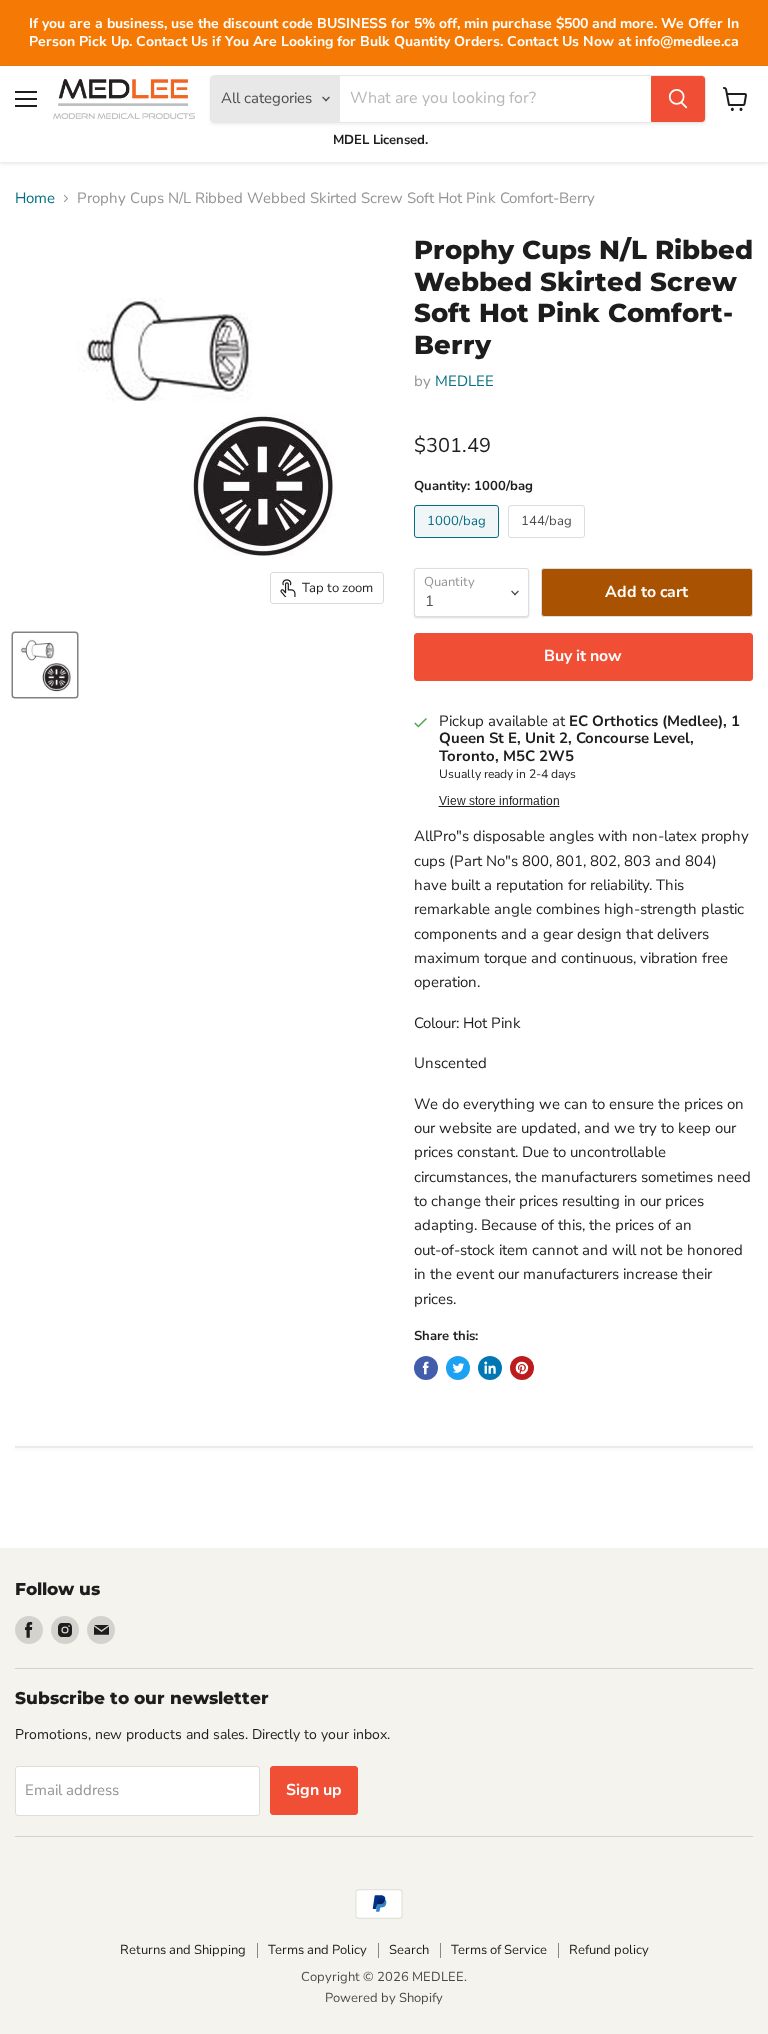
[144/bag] (549, 543)
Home (35, 198)
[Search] (678, 99)
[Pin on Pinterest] (522, 1368)
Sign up (314, 1790)
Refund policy (609, 1950)
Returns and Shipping (183, 1950)
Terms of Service (499, 1950)
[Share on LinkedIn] (490, 1368)
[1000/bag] (459, 543)
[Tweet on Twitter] (458, 1368)
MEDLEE (464, 381)
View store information (499, 801)
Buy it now (583, 656)
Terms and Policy (317, 1950)
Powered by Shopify (384, 1998)
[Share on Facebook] (426, 1368)
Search (409, 1950)
